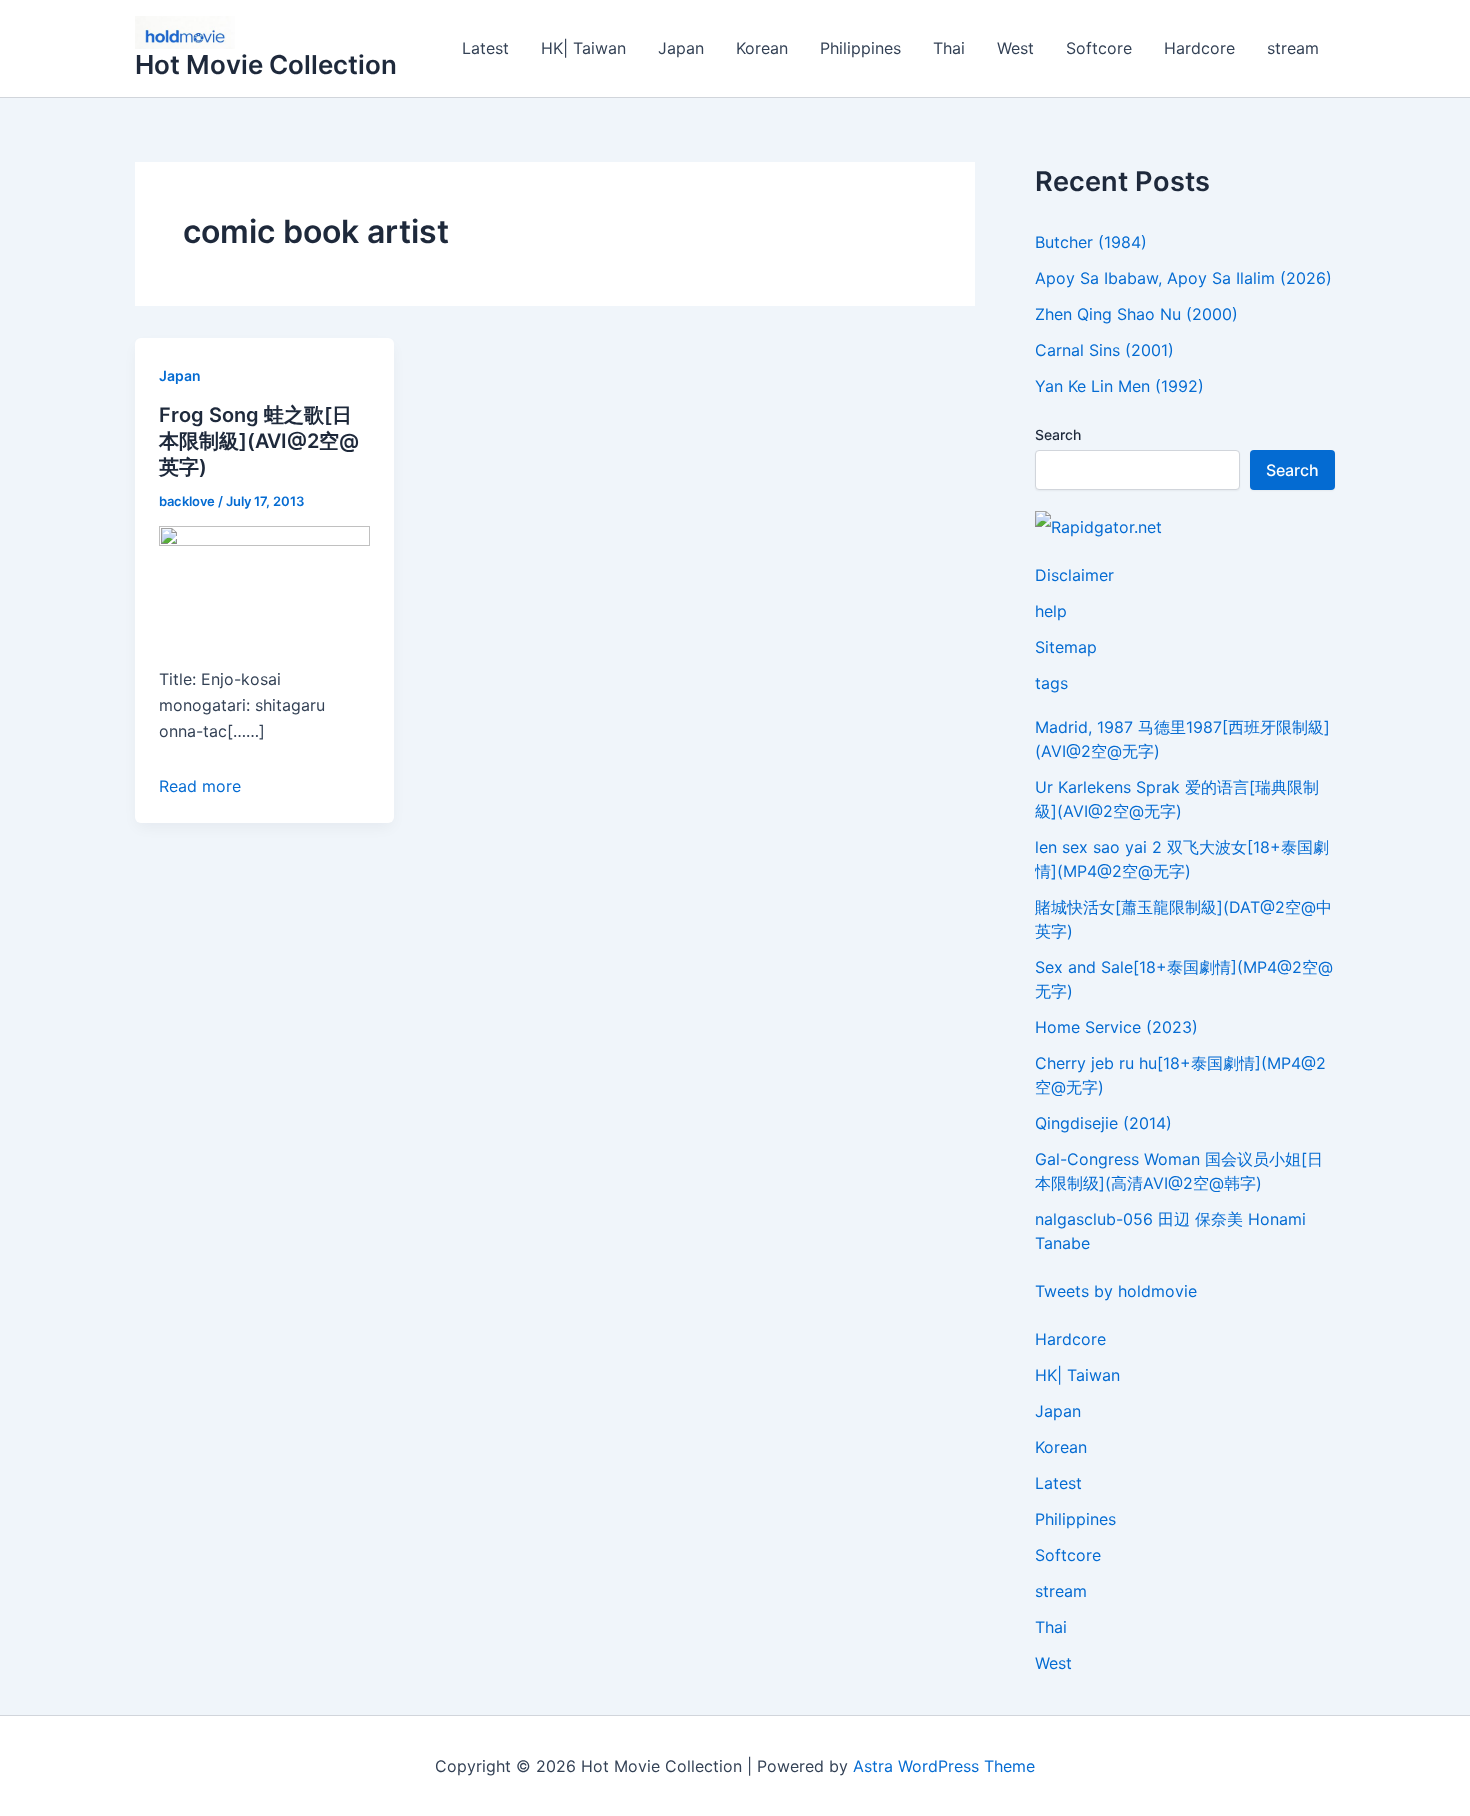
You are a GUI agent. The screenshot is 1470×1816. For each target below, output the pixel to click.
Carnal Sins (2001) (1104, 350)
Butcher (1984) (1091, 242)
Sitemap (1066, 647)
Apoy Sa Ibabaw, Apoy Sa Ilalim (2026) (1183, 278)
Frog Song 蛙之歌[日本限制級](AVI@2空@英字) (259, 441)
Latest (485, 48)
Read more (200, 786)
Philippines (860, 48)
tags (1051, 683)
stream (1293, 48)
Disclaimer (1074, 575)
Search (1058, 434)
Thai (949, 48)
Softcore (1099, 48)
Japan (681, 48)
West (1015, 48)
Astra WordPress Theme (944, 1766)
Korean (762, 48)
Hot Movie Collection (266, 64)
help (1051, 611)
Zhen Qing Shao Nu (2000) (1136, 314)
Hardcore (1199, 48)
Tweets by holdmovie (1116, 1291)
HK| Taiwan (583, 48)
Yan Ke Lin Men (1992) (1119, 386)
